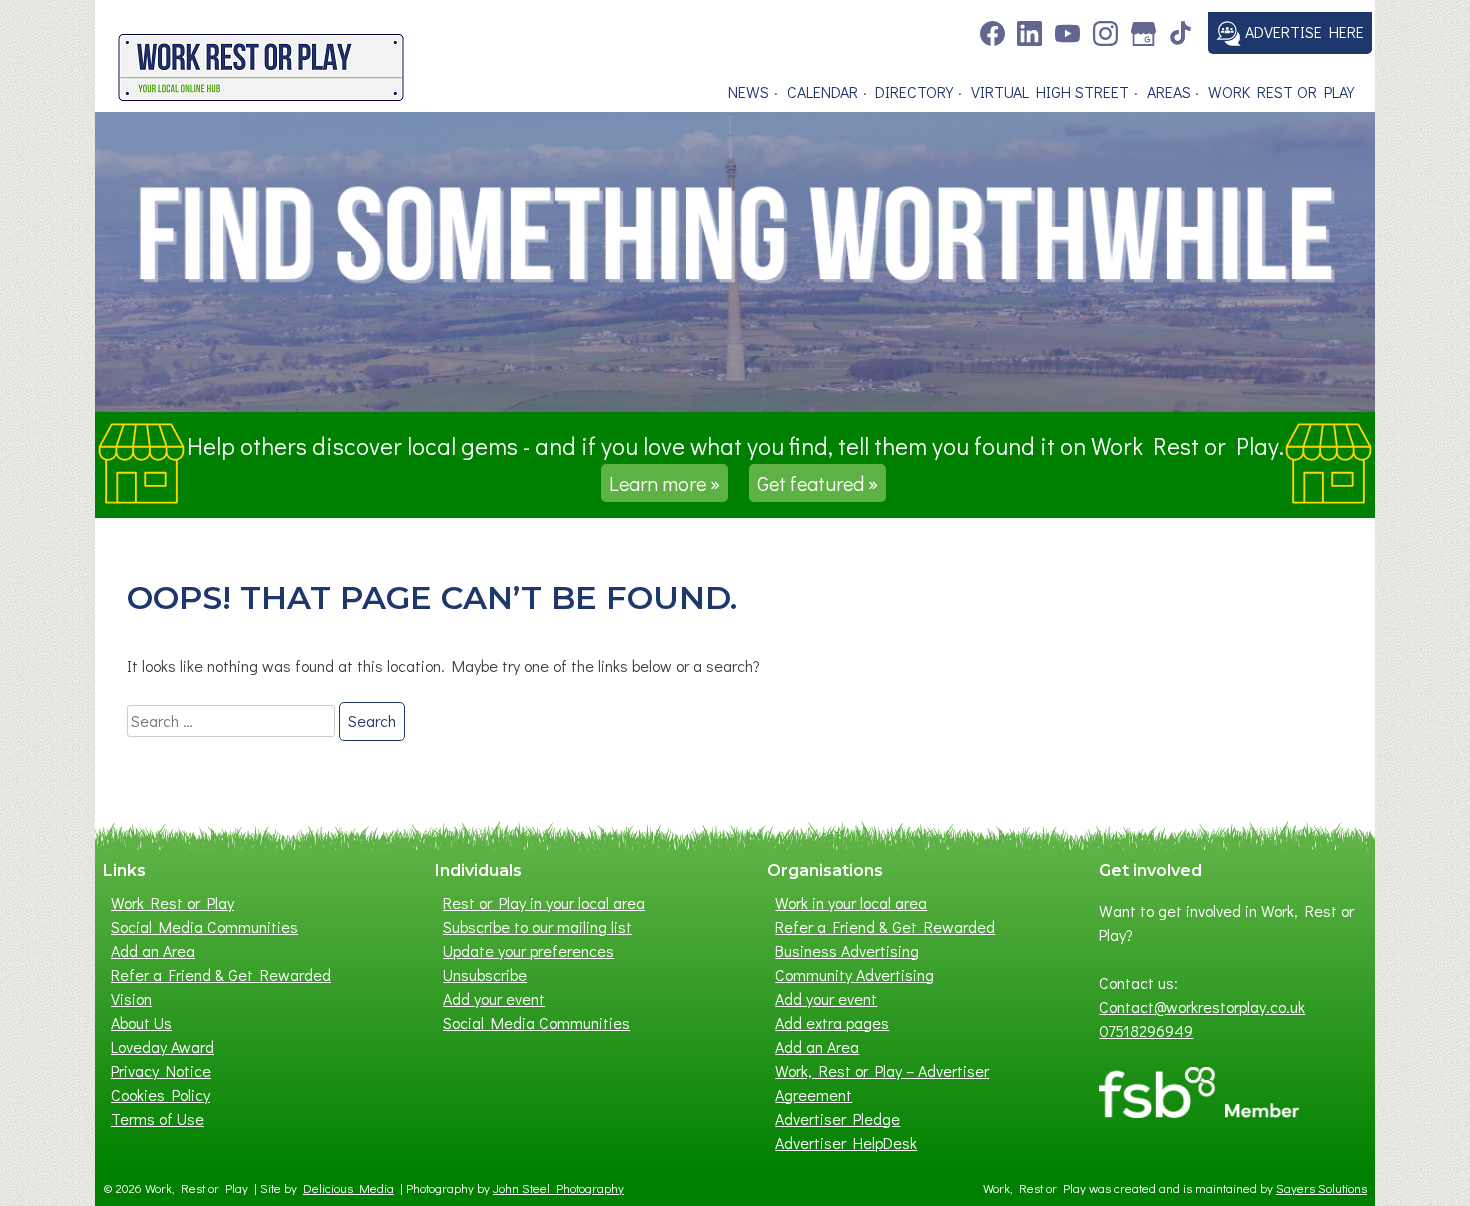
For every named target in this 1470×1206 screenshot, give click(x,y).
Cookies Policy (160, 1094)
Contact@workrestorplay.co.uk (1202, 1006)
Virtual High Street (1050, 91)
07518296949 (1146, 1030)
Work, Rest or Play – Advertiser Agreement (882, 1082)
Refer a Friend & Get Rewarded (221, 974)
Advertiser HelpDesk (846, 1142)
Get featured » (817, 483)
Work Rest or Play (1281, 91)
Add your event (494, 998)
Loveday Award (162, 1046)
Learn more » (664, 483)
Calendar (822, 91)
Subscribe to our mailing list (537, 926)
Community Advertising (854, 974)
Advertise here (1302, 31)
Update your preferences (528, 950)
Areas (1169, 91)
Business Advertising (847, 950)
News (748, 91)
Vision (131, 998)
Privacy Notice (161, 1070)
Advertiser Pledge (837, 1118)
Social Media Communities (204, 926)
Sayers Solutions (1321, 1188)
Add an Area (153, 950)
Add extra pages (832, 1022)
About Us (141, 1022)
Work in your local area (851, 902)
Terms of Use (157, 1118)
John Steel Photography (558, 1188)
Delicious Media (348, 1188)
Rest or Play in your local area (544, 902)
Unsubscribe (485, 974)
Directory (914, 91)
